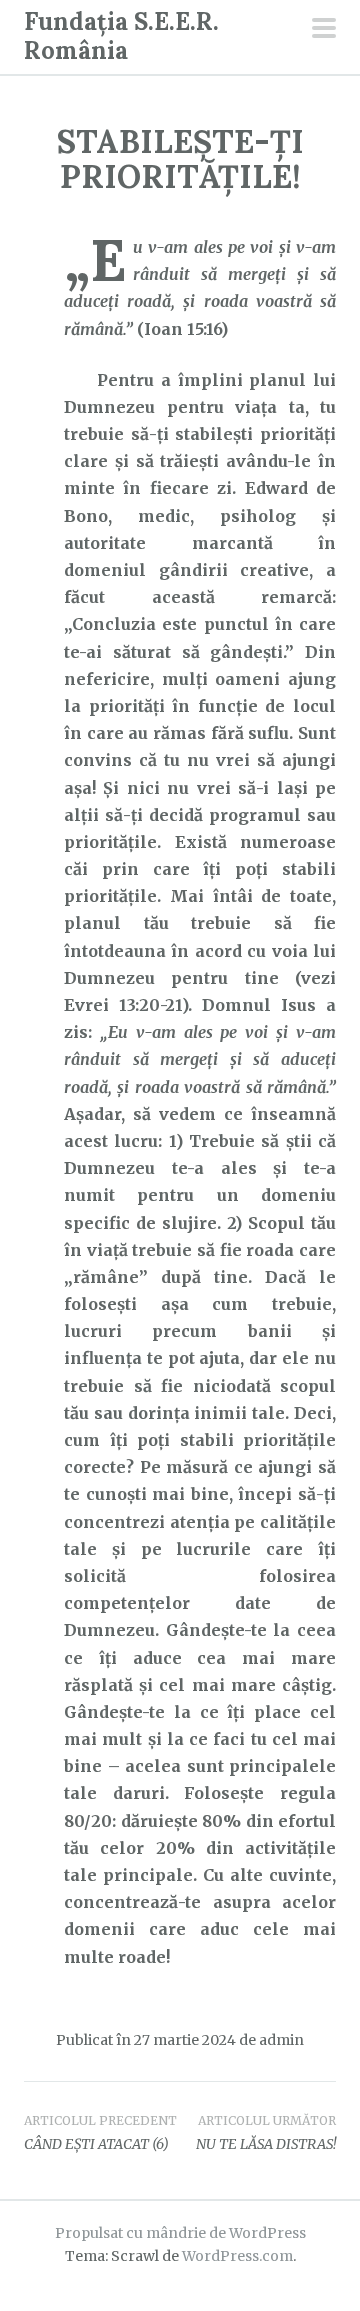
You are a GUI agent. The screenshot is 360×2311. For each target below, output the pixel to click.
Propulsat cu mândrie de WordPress (180, 2233)
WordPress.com (237, 2256)
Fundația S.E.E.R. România (121, 36)
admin (281, 2040)
